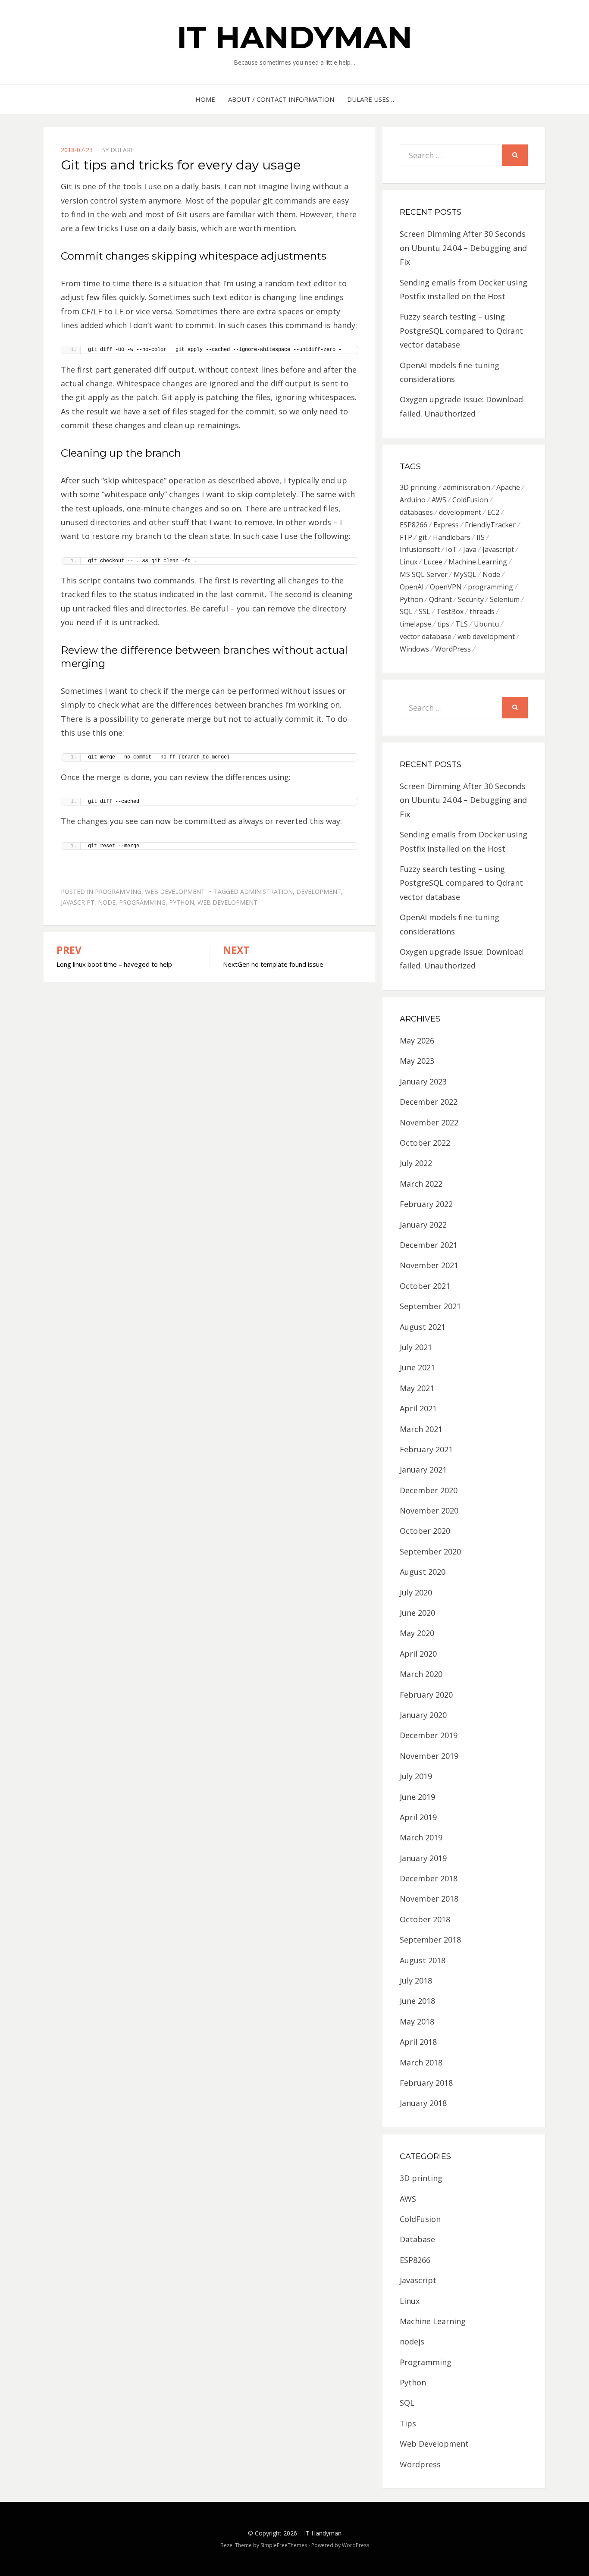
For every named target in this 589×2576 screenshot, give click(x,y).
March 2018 (421, 2062)
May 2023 (417, 1061)
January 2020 (423, 1715)
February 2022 (426, 1204)
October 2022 (425, 1143)
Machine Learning (478, 562)
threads (482, 611)
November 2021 (429, 1265)
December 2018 (429, 1878)
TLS (462, 624)
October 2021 (425, 1286)
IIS (481, 537)
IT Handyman (294, 37)
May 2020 (417, 1633)
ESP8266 (414, 525)
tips (443, 624)
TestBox (450, 611)
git (423, 537)
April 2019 (418, 1817)
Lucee (433, 562)
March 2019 (421, 1837)
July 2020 (416, 1592)
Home (205, 99)
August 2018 (423, 1960)
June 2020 (417, 1613)
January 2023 (423, 1081)
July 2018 (416, 1981)
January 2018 (423, 2103)
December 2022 (429, 1102)
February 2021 (426, 1449)
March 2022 (421, 1184)
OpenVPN (446, 587)
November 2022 (429, 1122)
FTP (406, 537)
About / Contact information (281, 99)
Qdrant (440, 599)
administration (266, 892)
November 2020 (429, 1511)
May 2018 (417, 2021)
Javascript (78, 902)
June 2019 (417, 1797)
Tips (408, 2423)
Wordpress (420, 2464)
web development (227, 902)
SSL (425, 611)
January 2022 (423, 1225)
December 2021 (429, 1245)
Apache (508, 487)
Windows (414, 649)
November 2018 (429, 1899)
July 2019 (416, 1776)
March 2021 (421, 1429)
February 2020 (426, 1695)
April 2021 (418, 1408)
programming (142, 902)
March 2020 (421, 1674)
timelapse (415, 624)
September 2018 (430, 1940)
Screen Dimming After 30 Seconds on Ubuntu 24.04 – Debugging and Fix (463, 248)
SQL (406, 611)
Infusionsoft (420, 549)
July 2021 (416, 1347)
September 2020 (430, 1551)
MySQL (465, 574)
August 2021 (423, 1327)
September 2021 (430, 1306)
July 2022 (416, 1163)
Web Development (175, 892)
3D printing (418, 487)
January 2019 (423, 1858)
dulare (122, 150)
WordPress (453, 649)
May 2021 (417, 1388)
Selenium (505, 599)
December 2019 (429, 1735)
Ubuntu (486, 624)
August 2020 (423, 1572)
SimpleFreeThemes (284, 2545)
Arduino (413, 500)
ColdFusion (470, 500)
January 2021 (423, 1470)
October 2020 (425, 1531)
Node (107, 902)
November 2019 (429, 1756)
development (319, 892)
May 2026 (417, 1040)
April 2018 (418, 2042)
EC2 (493, 512)
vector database (426, 636)
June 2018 (417, 2001)
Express (446, 525)
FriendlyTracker (490, 525)
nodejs (412, 2341)
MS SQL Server (424, 574)
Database (417, 2239)
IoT (451, 549)
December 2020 (429, 1490)
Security (471, 599)
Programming (118, 892)
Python (182, 902)
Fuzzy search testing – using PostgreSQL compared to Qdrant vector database (461, 331)
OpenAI (412, 587)
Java (470, 549)
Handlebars (452, 537)
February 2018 (426, 2083)
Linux (409, 562)
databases (416, 512)
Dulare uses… (371, 99)
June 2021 (417, 1367)
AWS (439, 500)
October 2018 (425, 1919)
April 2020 (418, 1654)
